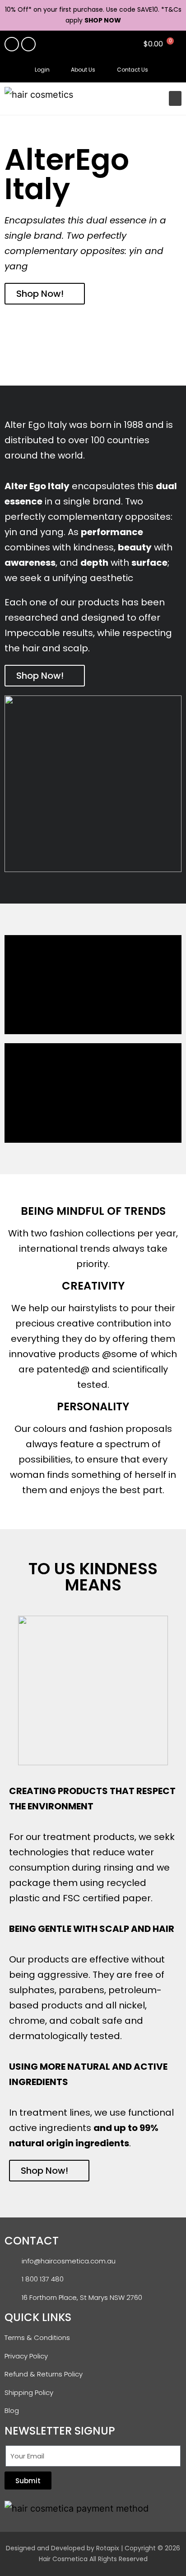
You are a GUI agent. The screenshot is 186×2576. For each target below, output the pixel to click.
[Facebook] (12, 44)
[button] (172, 70)
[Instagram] (28, 44)
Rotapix (108, 2548)
